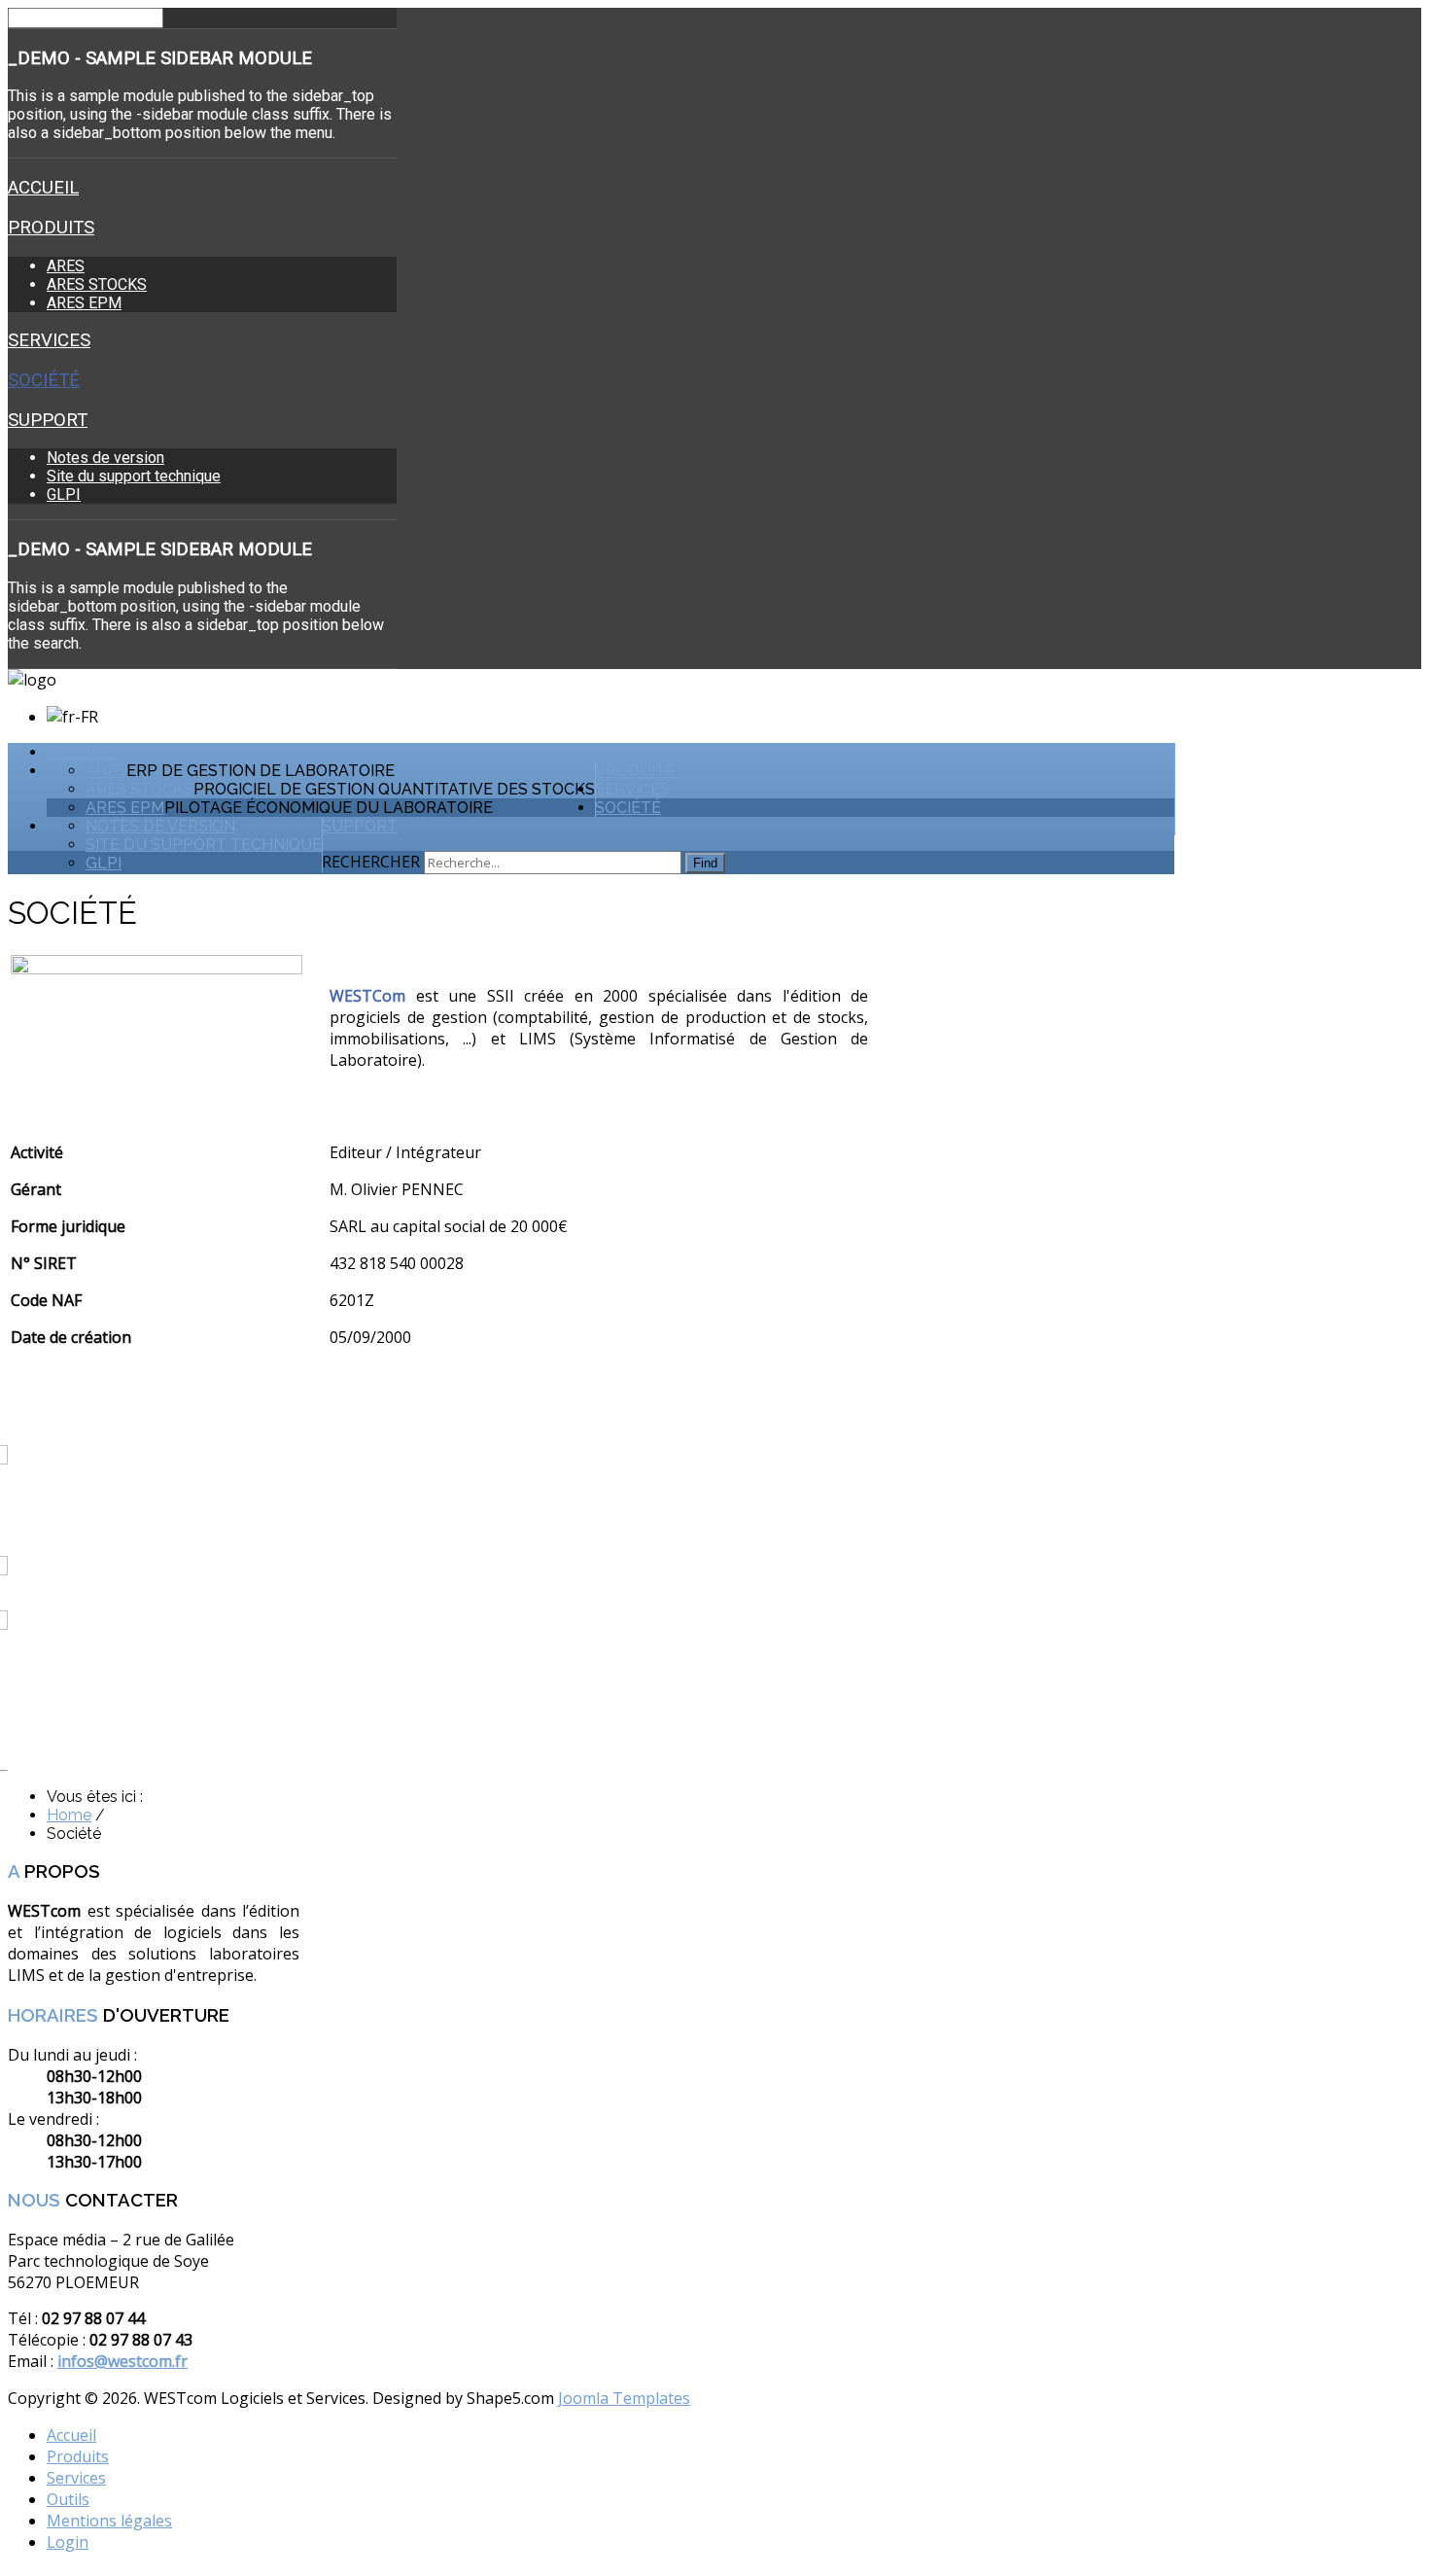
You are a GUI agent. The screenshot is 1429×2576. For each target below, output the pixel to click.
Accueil (43, 188)
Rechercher (371, 862)
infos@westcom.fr (122, 2361)
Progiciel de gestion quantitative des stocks (394, 789)
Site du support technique (134, 476)
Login (68, 2542)
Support (48, 420)
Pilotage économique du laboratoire (329, 808)
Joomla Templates (624, 2398)
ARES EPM (84, 303)
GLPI (64, 494)
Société (44, 380)
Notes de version (105, 458)
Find (705, 863)
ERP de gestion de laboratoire (261, 771)
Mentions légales (109, 2521)
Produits (51, 228)
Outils (68, 2499)
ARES (66, 266)
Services (49, 340)
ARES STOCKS (97, 284)
